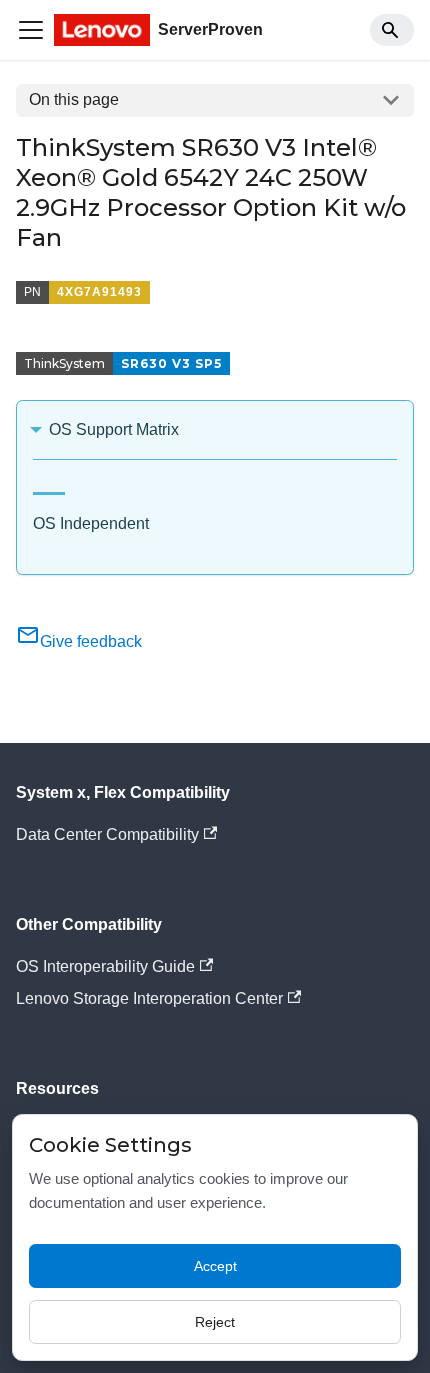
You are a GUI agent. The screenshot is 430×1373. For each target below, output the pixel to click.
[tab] (49, 485)
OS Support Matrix (114, 429)
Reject (215, 1322)
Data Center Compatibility (107, 834)
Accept (215, 1266)
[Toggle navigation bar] (31, 30)
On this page (74, 99)
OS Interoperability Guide (105, 966)
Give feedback (91, 641)
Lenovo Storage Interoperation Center (149, 998)
